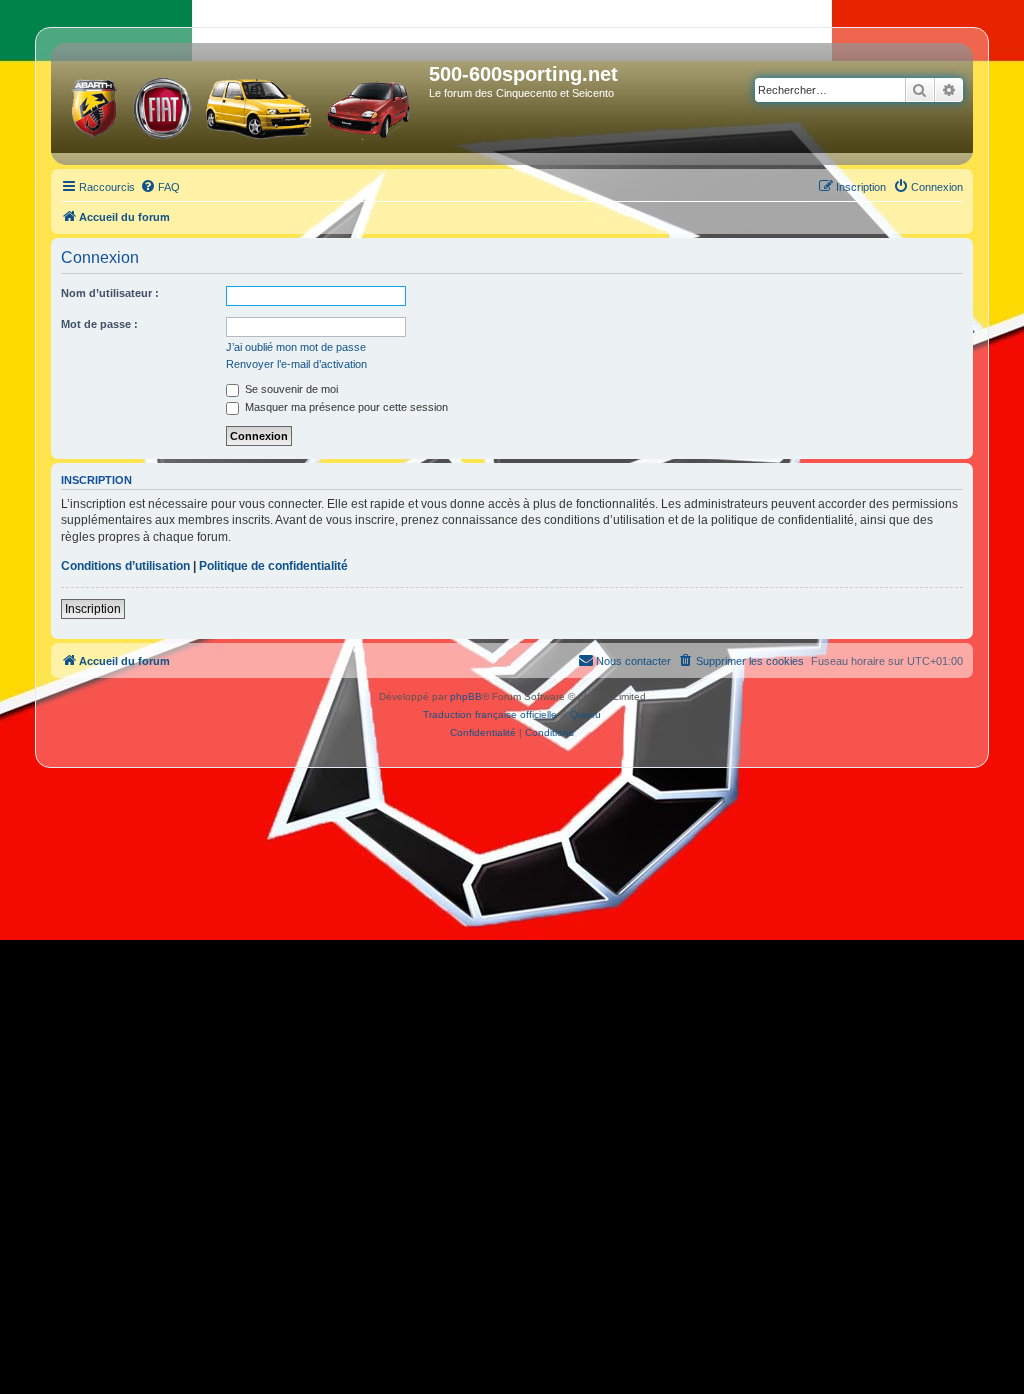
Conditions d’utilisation (125, 566)
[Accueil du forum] (242, 104)
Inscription (93, 609)
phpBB (466, 696)
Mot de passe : (99, 324)
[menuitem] (160, 187)
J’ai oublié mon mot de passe (296, 347)
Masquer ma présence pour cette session (345, 407)
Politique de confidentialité (273, 566)
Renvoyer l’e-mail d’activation (296, 364)
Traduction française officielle (490, 714)
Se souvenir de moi (290, 389)
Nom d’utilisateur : (110, 293)
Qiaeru (585, 714)
